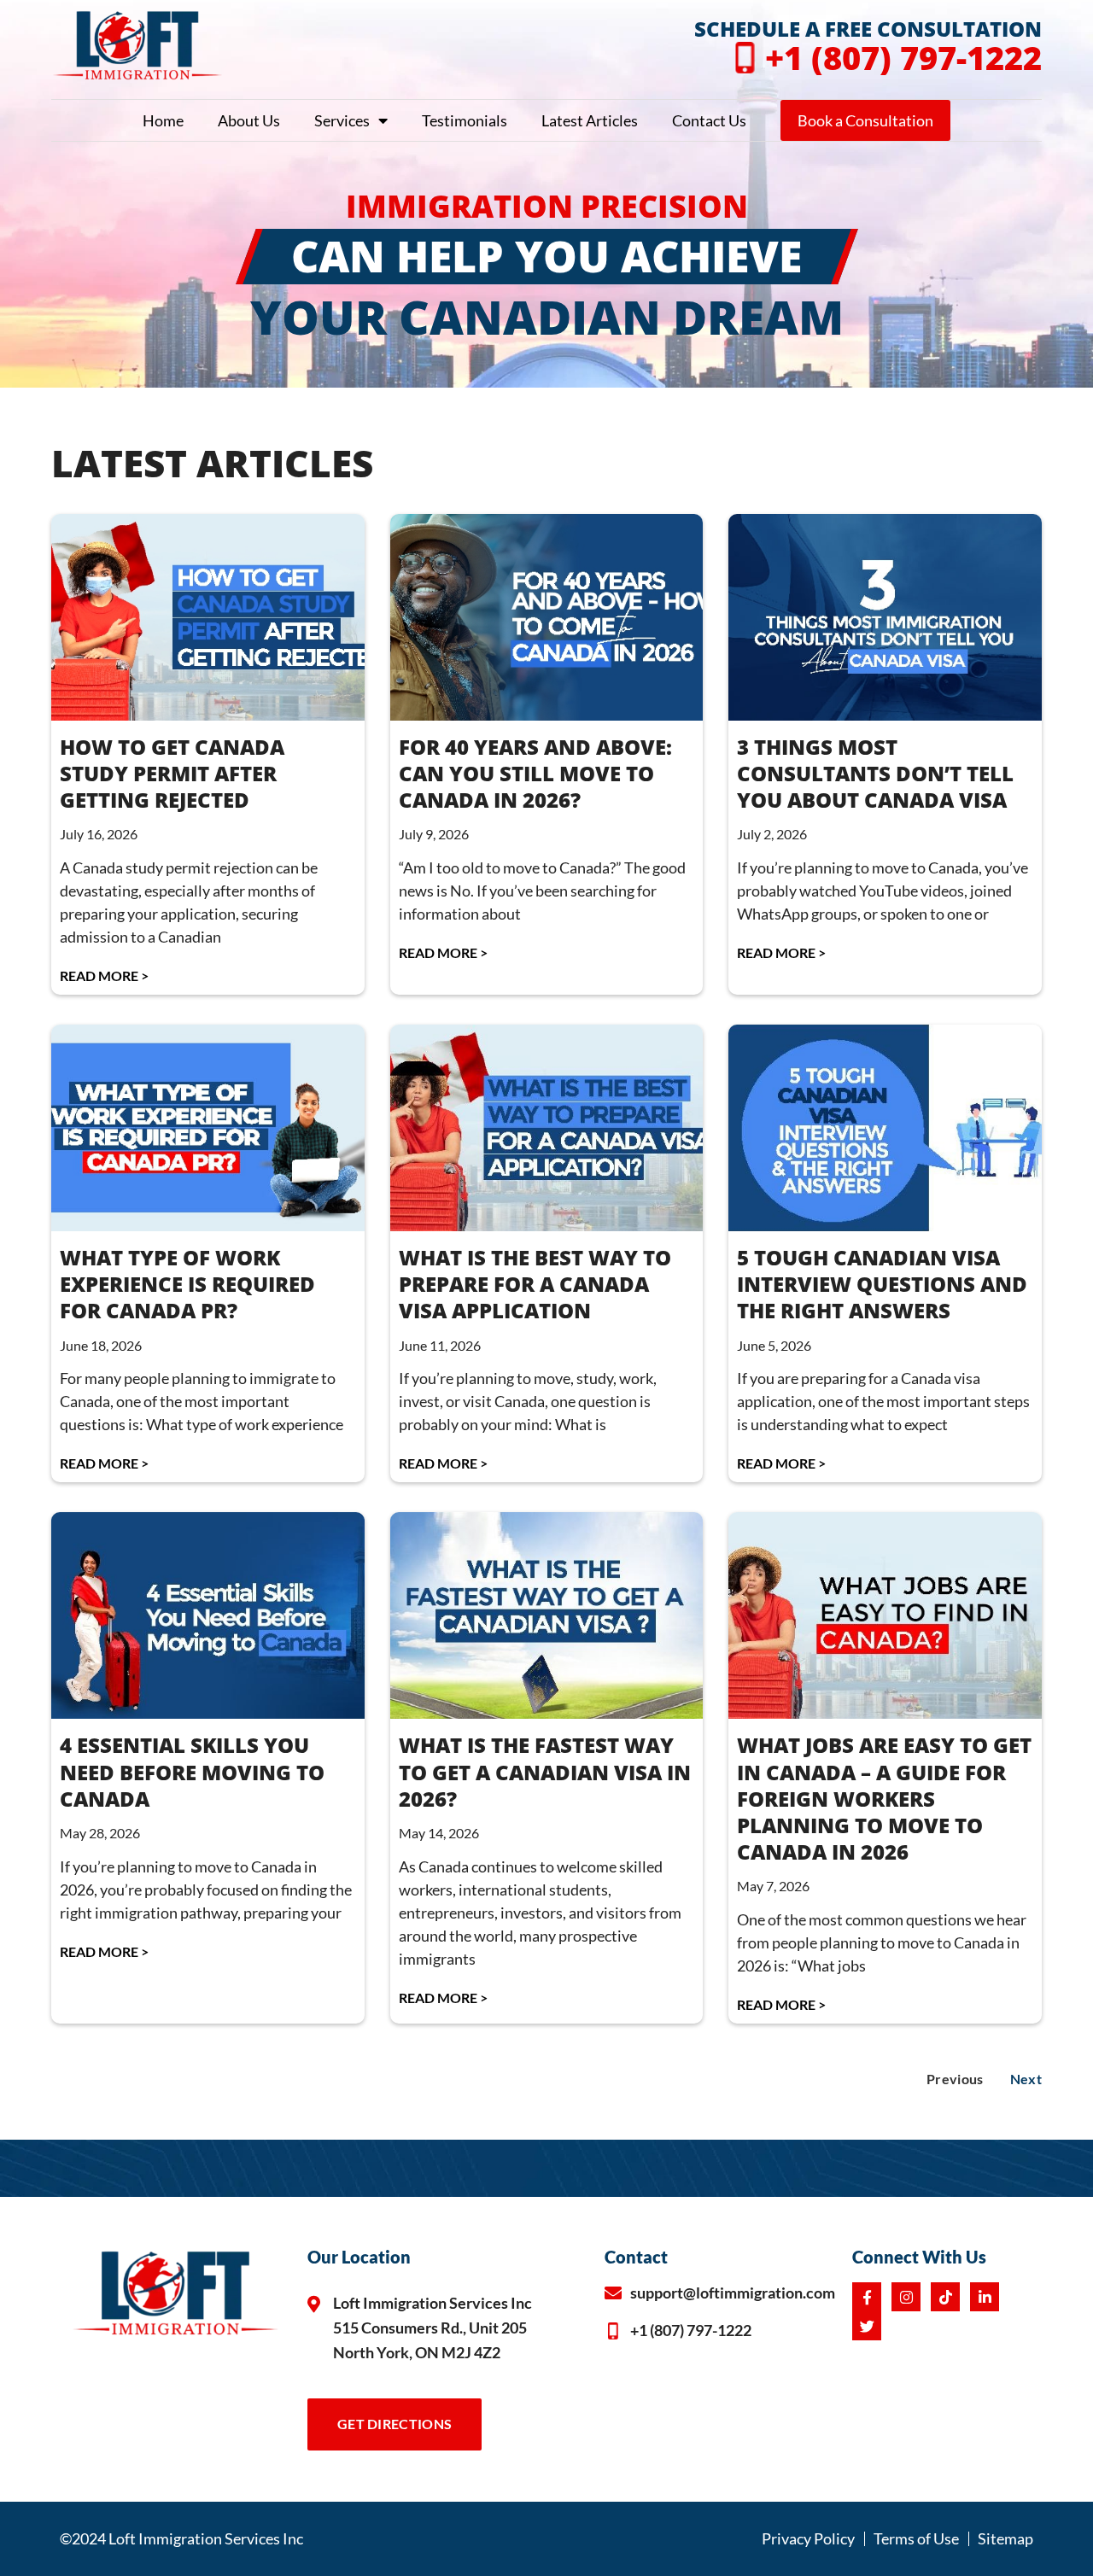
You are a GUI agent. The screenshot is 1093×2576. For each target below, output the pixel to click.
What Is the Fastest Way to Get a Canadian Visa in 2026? (545, 1771)
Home (163, 120)
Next (1026, 2079)
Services (342, 120)
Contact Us (709, 120)
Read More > (104, 975)
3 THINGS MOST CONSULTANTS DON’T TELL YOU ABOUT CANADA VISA (875, 773)
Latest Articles (590, 120)
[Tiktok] (945, 2297)
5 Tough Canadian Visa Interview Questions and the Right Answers (882, 1284)
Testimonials (465, 120)
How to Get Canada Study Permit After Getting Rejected (172, 773)
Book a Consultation (865, 120)
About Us (249, 120)
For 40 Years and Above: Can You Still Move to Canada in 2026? (535, 773)
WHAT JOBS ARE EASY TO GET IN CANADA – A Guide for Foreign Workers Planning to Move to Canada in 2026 (884, 1798)
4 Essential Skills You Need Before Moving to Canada (192, 1771)
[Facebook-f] (867, 2297)
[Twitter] (867, 2326)
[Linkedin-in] (985, 2297)
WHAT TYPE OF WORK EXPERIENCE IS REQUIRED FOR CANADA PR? (187, 1284)
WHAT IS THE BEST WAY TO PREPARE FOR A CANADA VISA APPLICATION (535, 1284)
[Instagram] (906, 2297)
